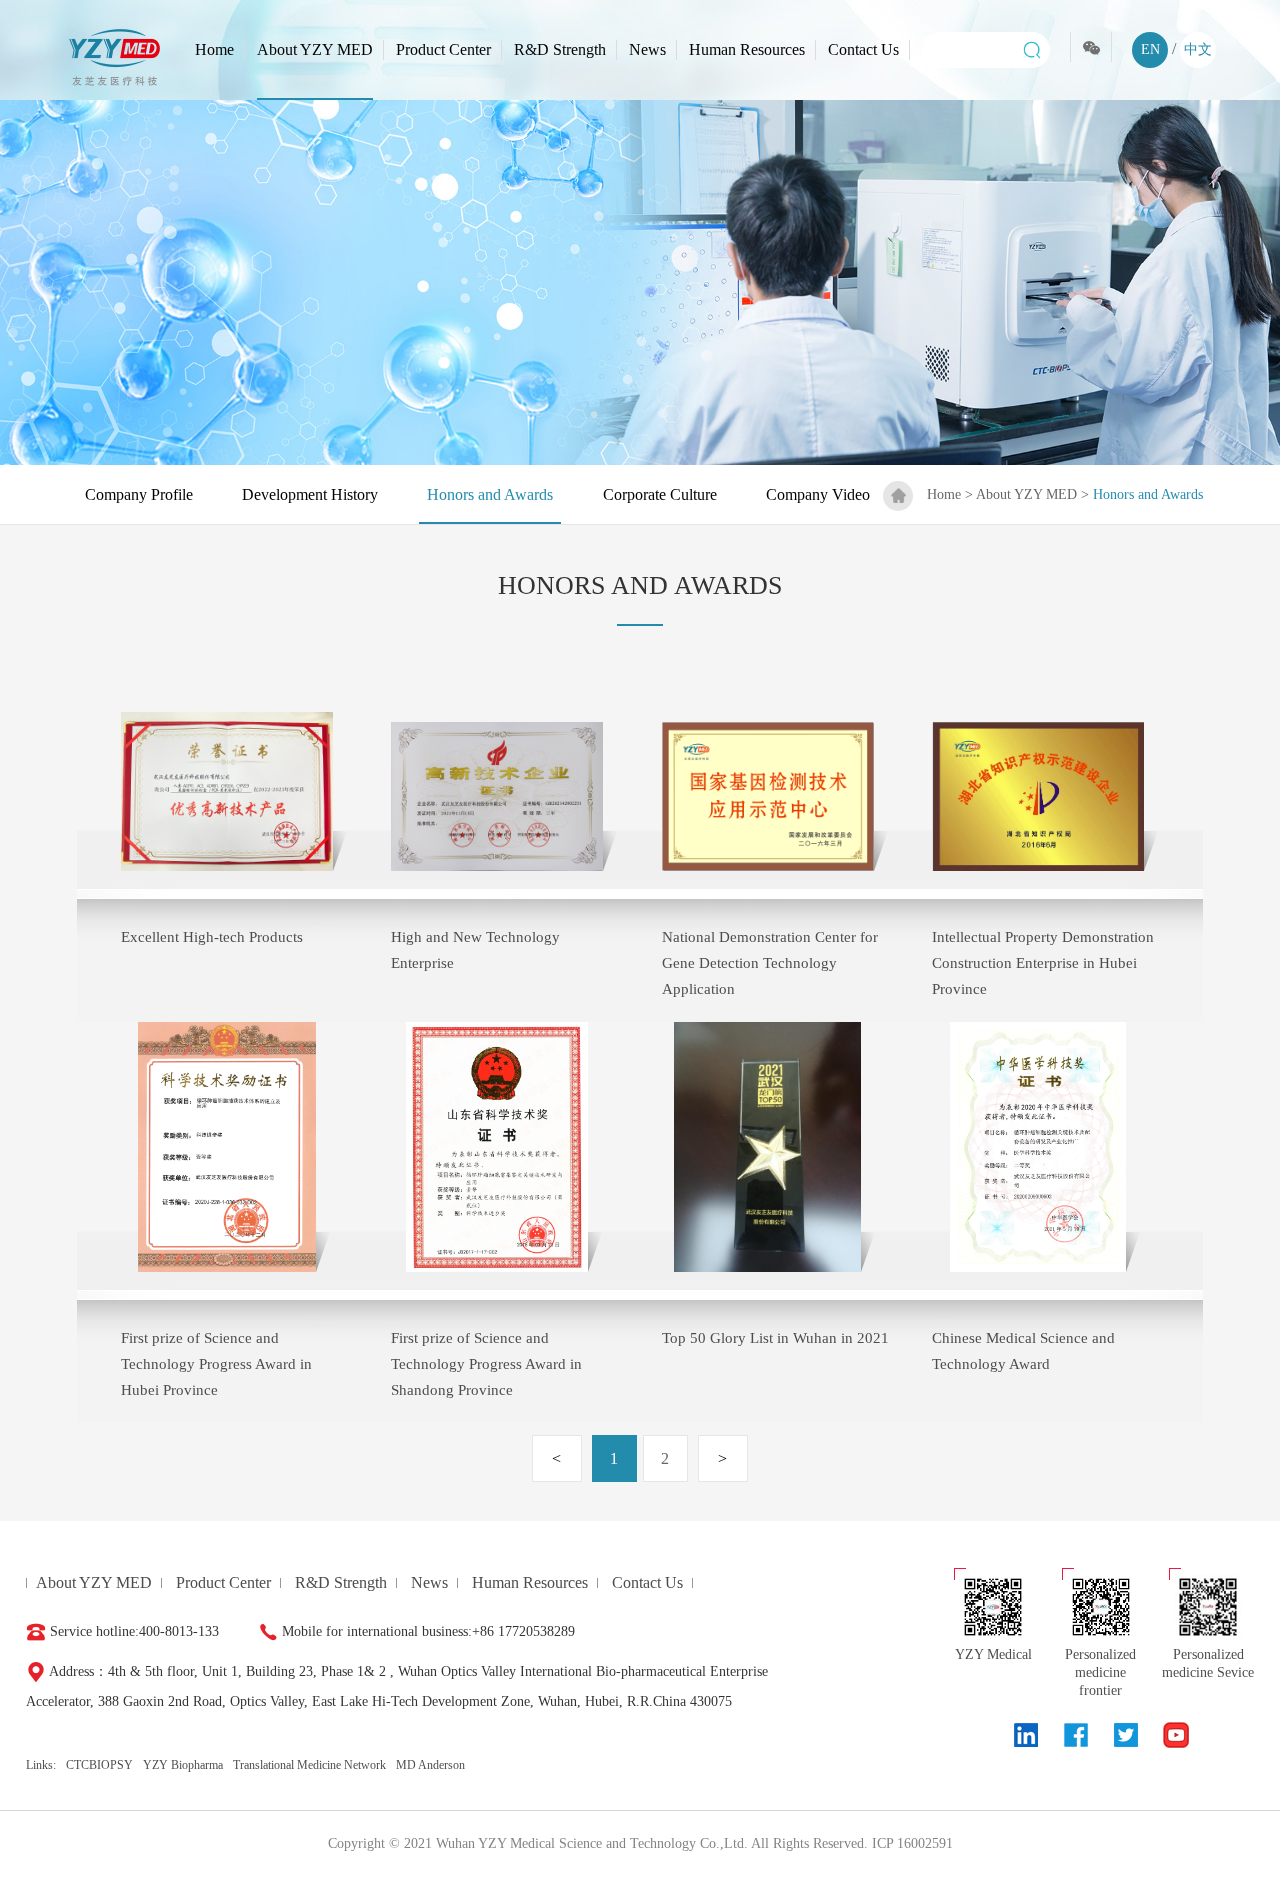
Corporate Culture (660, 494)
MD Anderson (430, 1765)
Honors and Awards (490, 494)
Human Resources (747, 49)
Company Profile (139, 494)
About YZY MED (315, 49)
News (647, 49)
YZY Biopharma (183, 1765)
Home (214, 49)
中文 (1198, 49)
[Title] (1026, 1735)
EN (1150, 49)
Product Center (443, 49)
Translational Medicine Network (309, 1765)
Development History (310, 494)
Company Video (818, 494)
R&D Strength (560, 49)
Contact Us (863, 49)
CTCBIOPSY (99, 1765)
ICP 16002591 (912, 1843)
